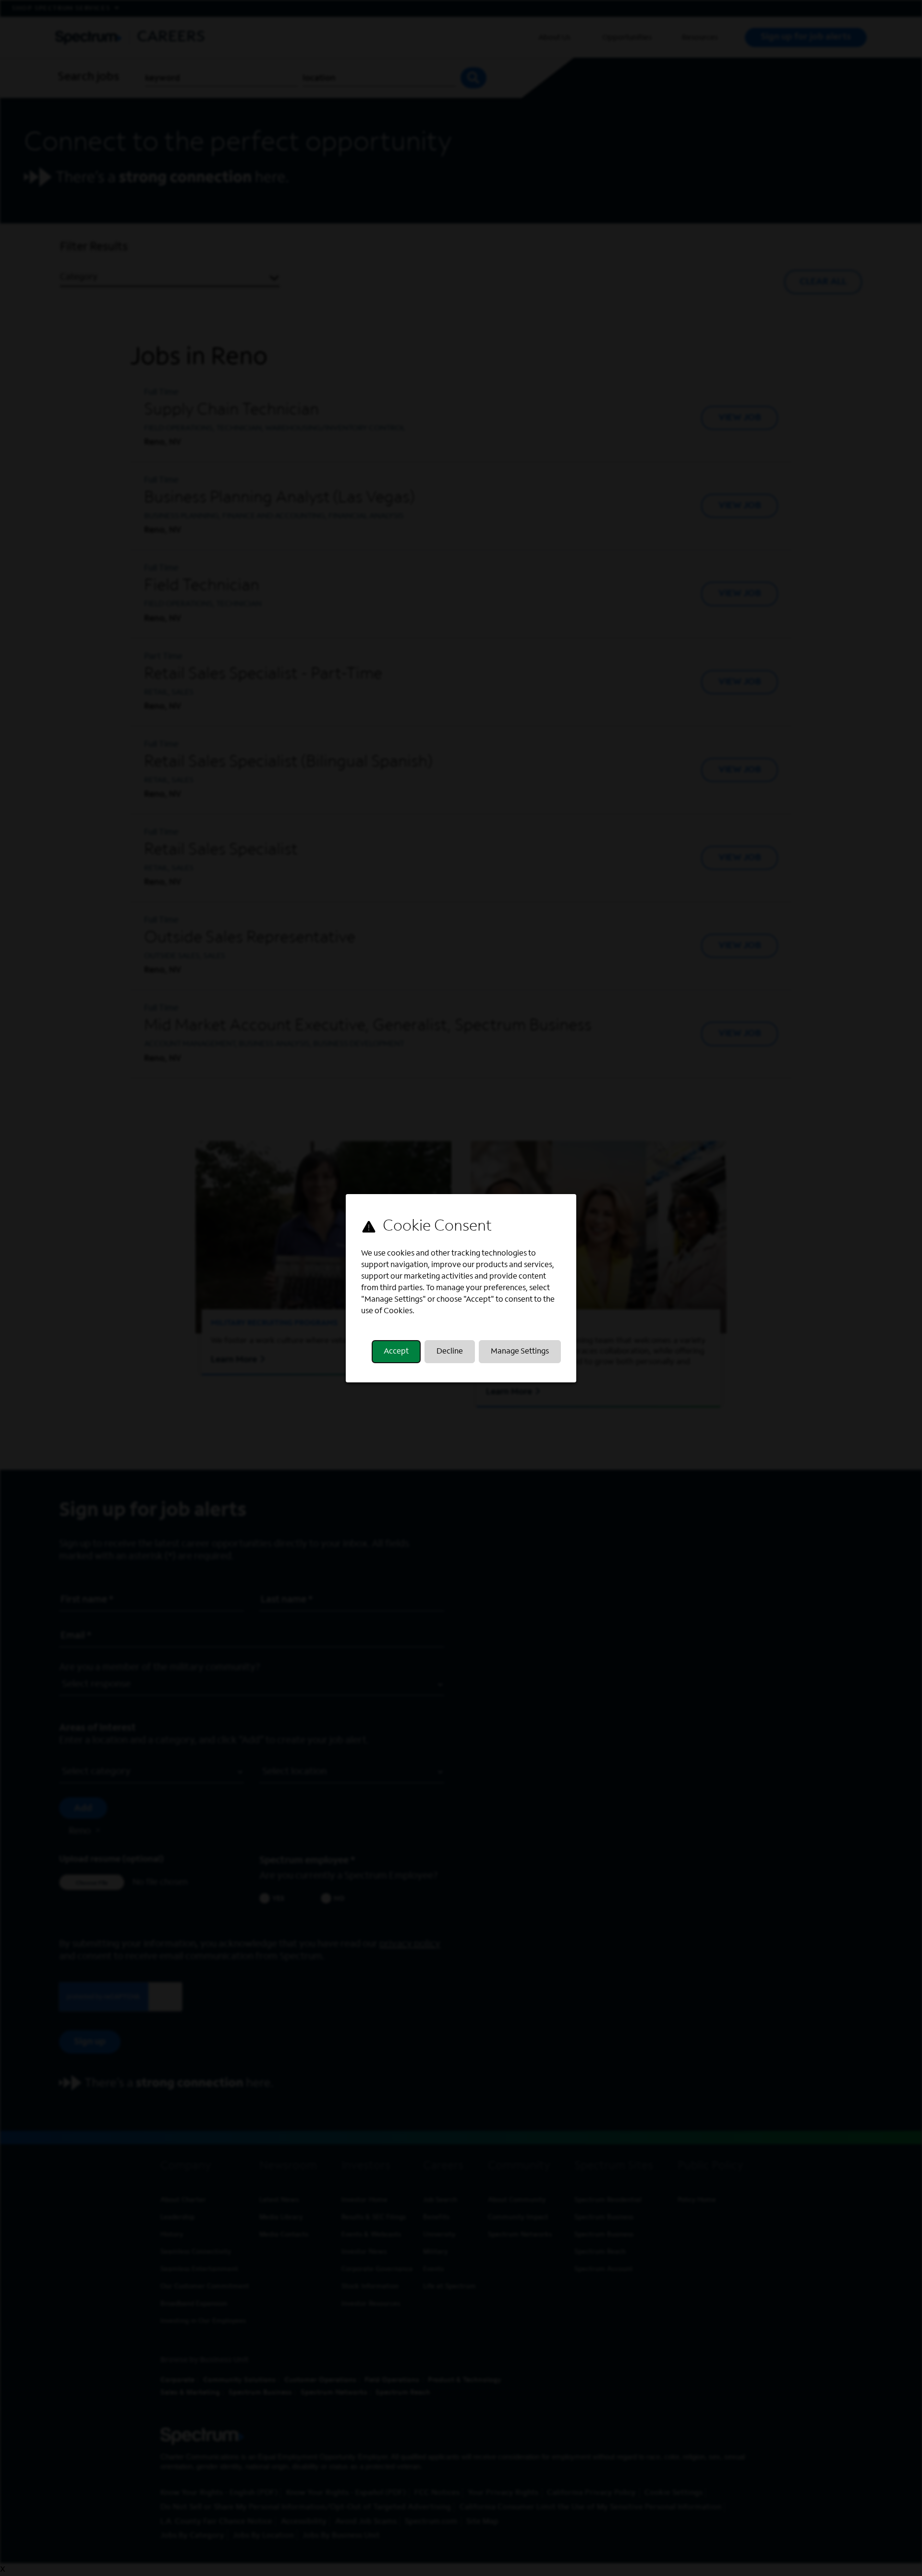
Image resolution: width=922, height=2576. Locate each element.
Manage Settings (520, 1352)
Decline (450, 1352)
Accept (396, 1352)
